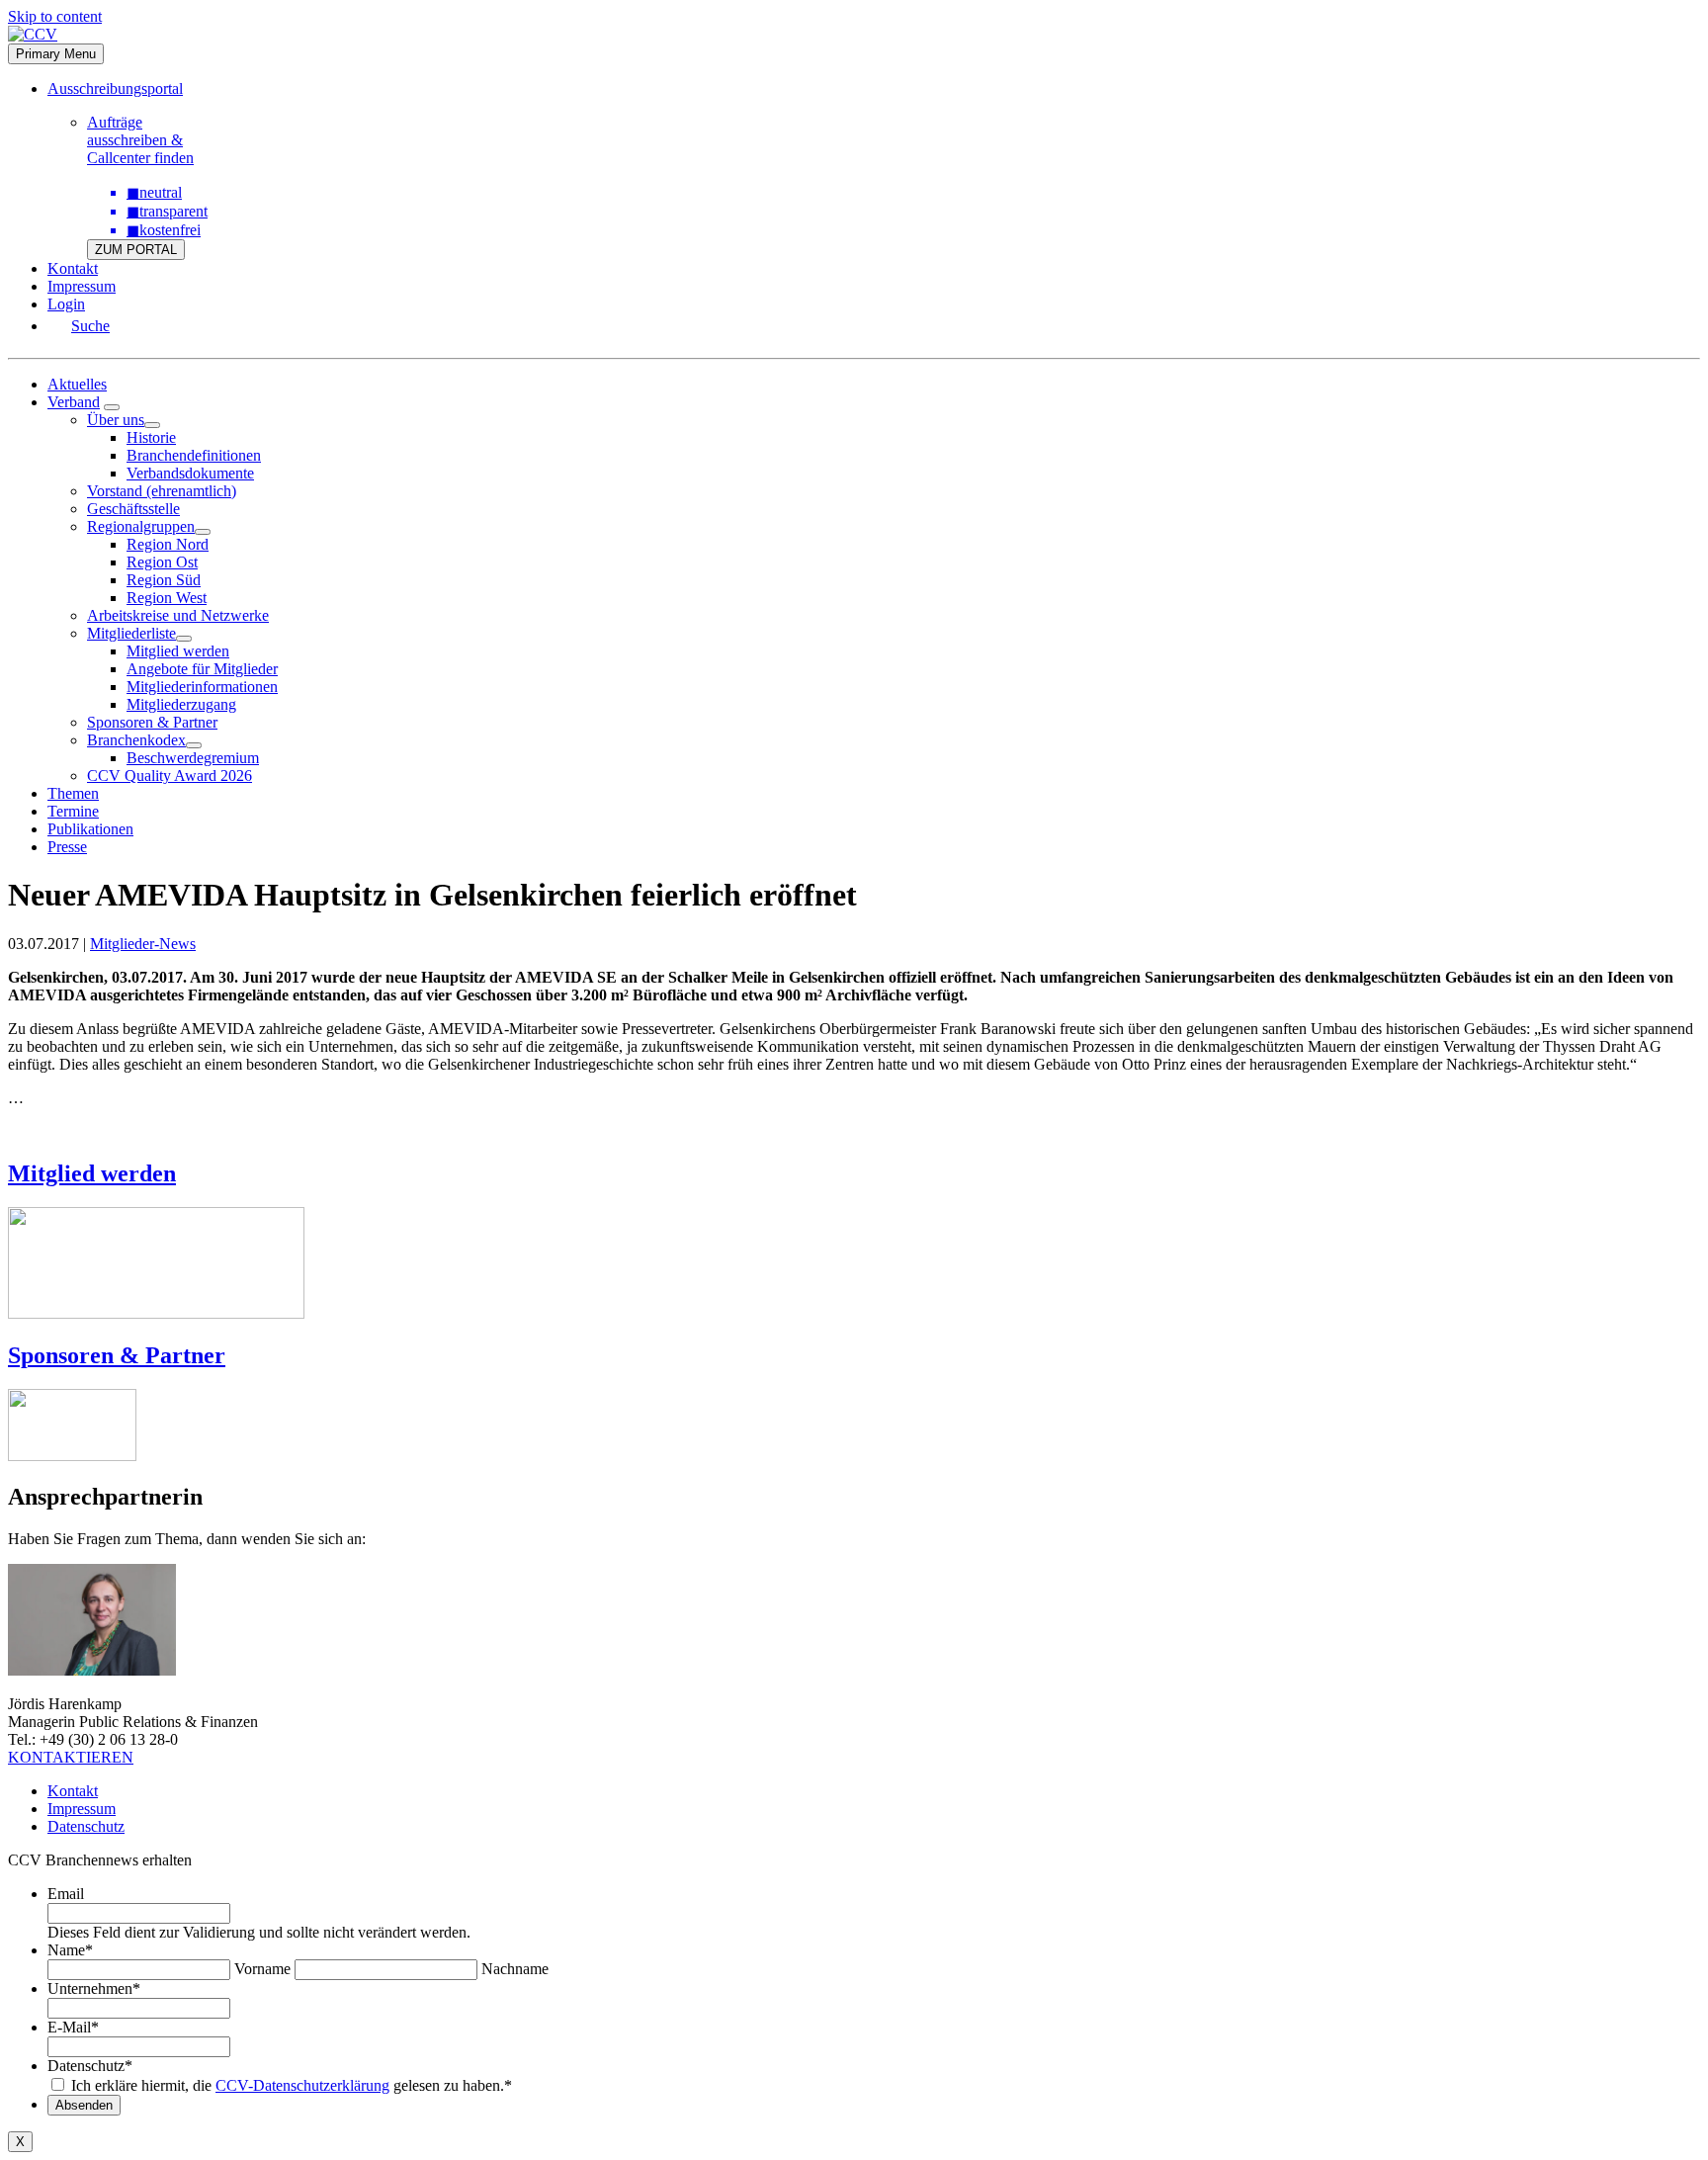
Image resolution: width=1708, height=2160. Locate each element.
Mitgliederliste (131, 633)
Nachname (515, 1969)
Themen (73, 793)
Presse (67, 847)
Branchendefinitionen (194, 455)
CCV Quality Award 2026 (170, 776)
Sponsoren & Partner (152, 722)
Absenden (84, 2105)
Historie (151, 437)
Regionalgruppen (141, 526)
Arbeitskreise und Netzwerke (178, 615)
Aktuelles (77, 384)
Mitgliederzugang (181, 704)
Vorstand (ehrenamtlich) (162, 491)
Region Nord (168, 544)
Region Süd (164, 580)
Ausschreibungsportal (115, 88)
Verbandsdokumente (190, 473)
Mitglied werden (178, 651)
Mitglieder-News (143, 944)
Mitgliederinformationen (202, 687)
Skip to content (55, 16)
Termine (73, 811)
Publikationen (90, 829)
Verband (74, 402)
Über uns (116, 420)
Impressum (82, 286)
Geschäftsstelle (133, 509)
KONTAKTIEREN (71, 1757)
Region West (167, 598)
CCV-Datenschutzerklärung (302, 2085)
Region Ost (162, 562)
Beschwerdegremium (193, 758)
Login (66, 304)
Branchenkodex (136, 740)
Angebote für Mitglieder (202, 669)
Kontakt (73, 268)
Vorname (262, 1969)
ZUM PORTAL (136, 250)
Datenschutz (86, 1826)
